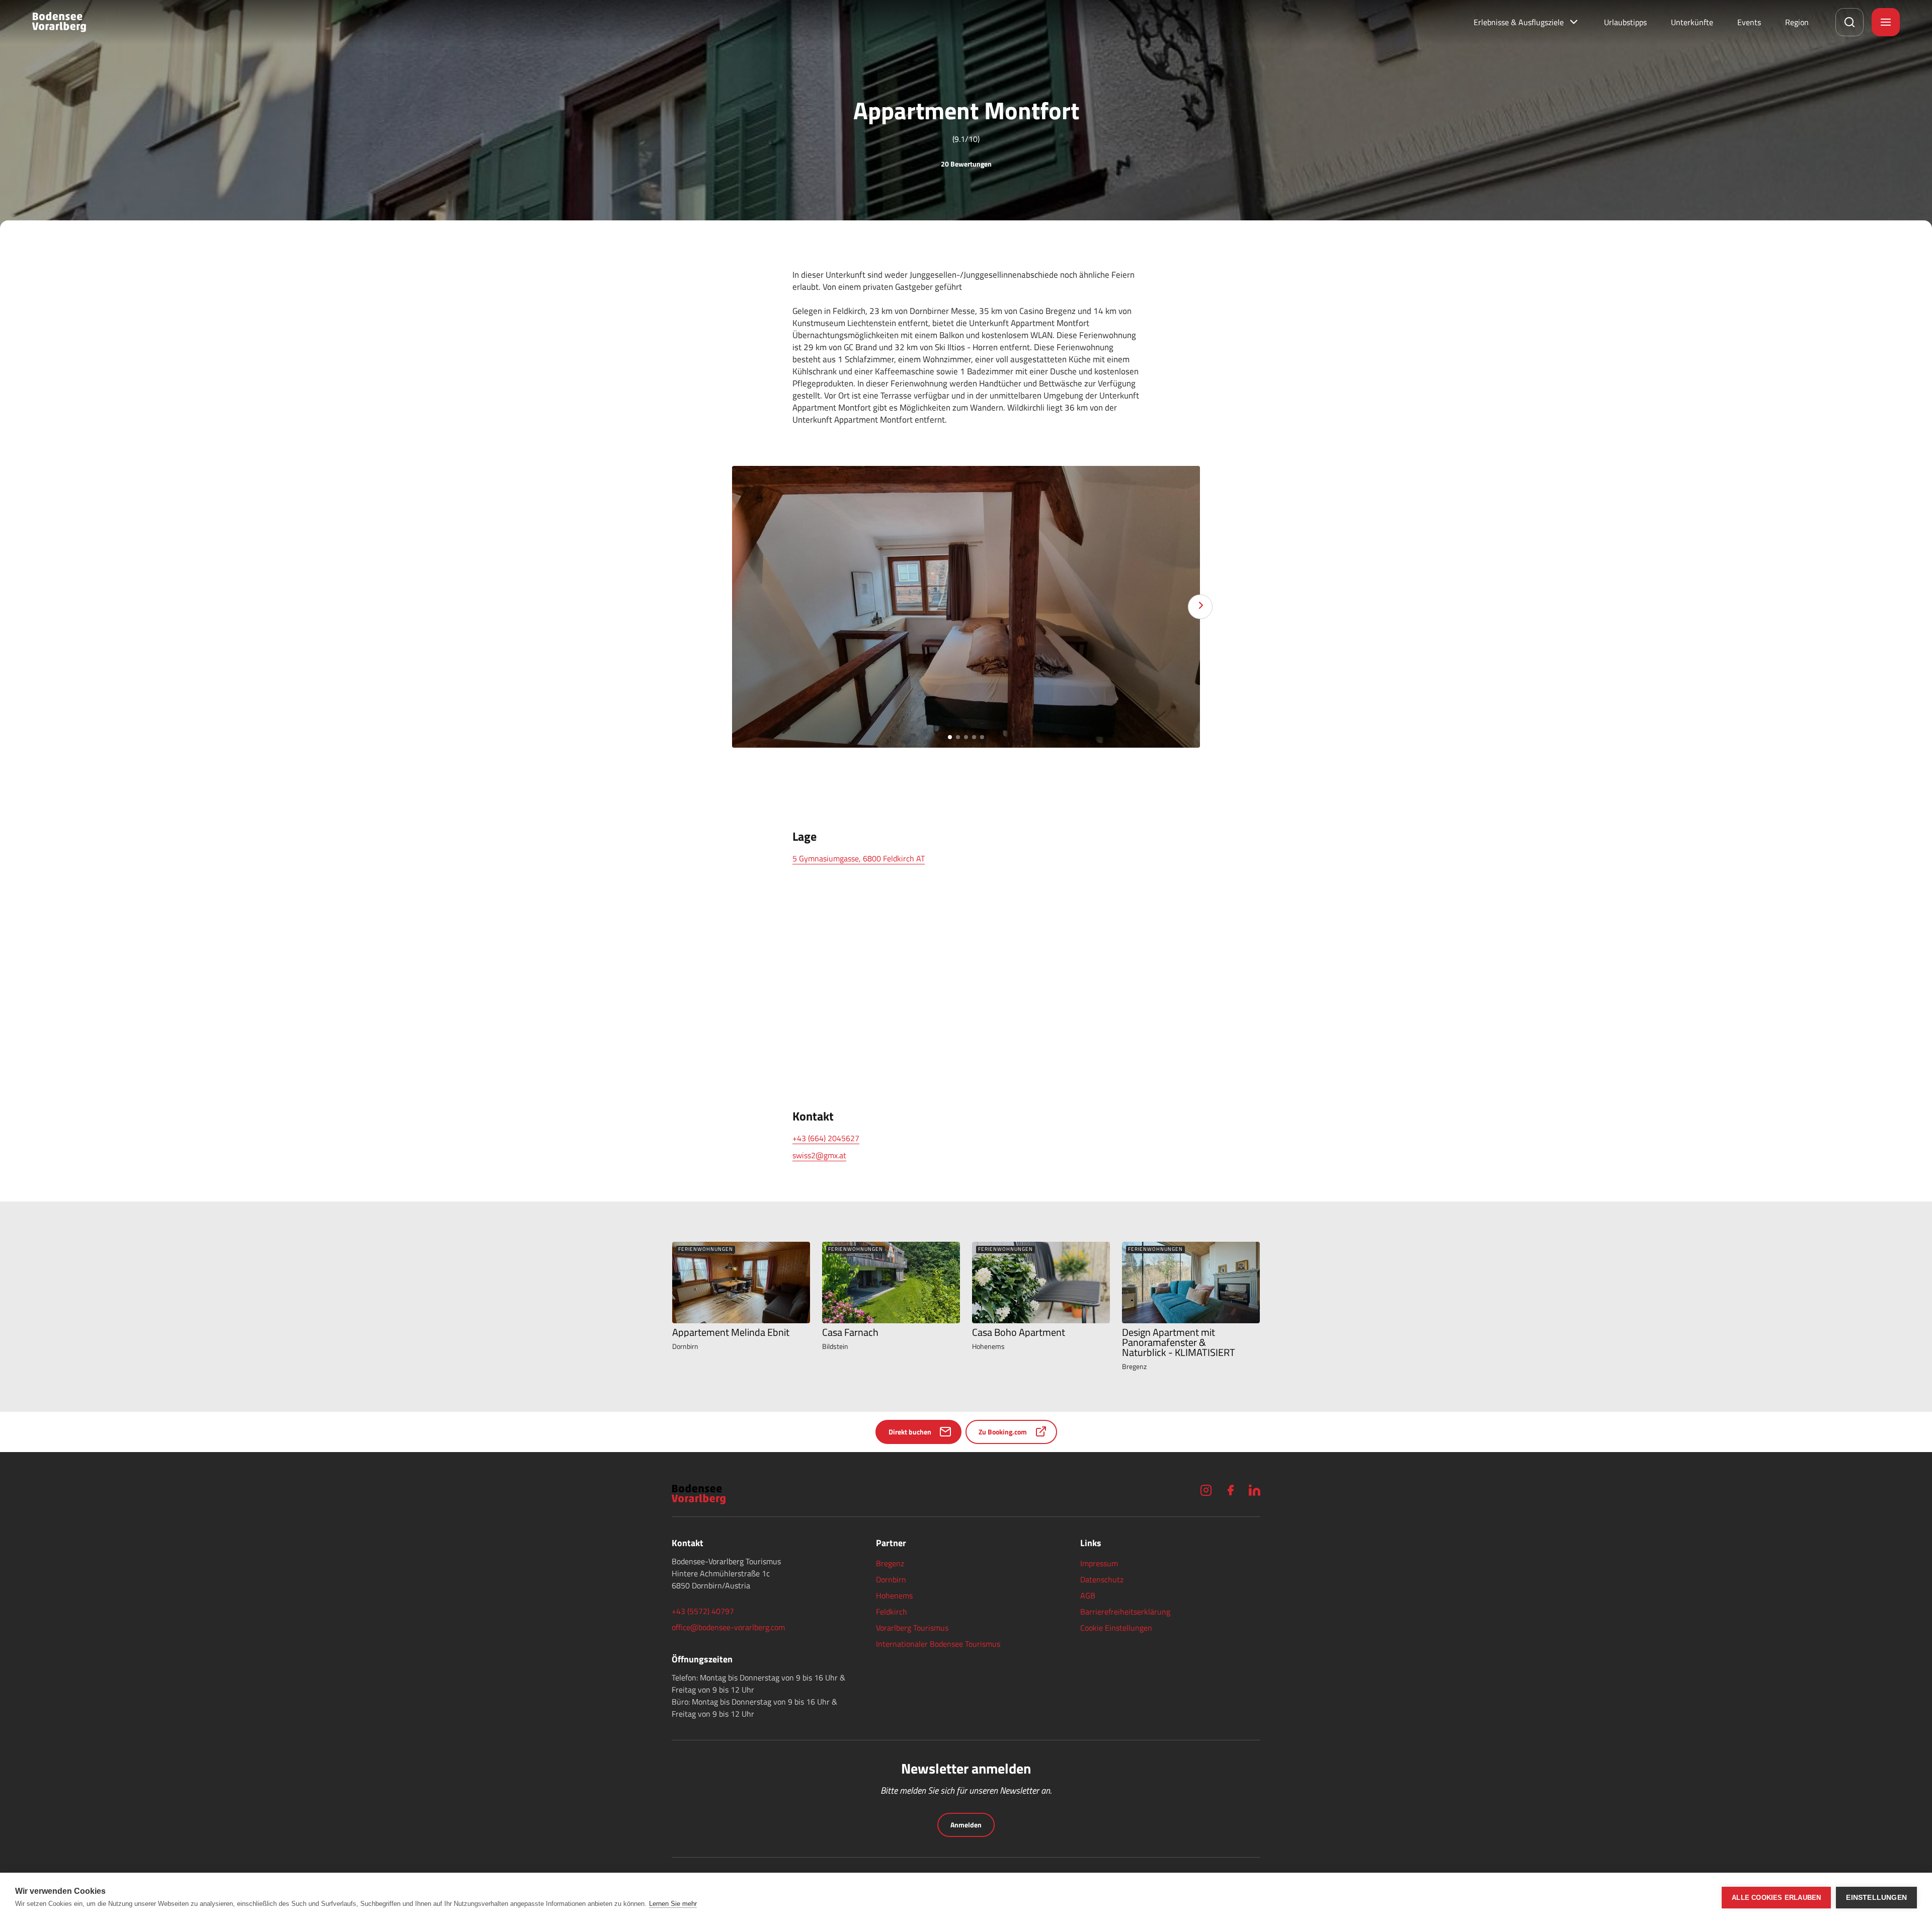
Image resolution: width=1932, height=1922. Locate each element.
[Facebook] (1230, 1490)
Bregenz (890, 1563)
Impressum (1099, 1563)
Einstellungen (1876, 1898)
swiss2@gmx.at (819, 1155)
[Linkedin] (1254, 1490)
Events (1749, 22)
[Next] (1200, 607)
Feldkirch (892, 1612)
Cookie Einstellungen (1116, 1628)
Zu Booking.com (1003, 1432)
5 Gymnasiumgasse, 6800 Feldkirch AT (859, 858)
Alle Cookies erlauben (1776, 1898)
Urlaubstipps (1625, 22)
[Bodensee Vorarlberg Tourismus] (59, 22)
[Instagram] (1206, 1490)
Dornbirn (891, 1579)
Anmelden (966, 1825)
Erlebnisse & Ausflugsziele (1519, 22)
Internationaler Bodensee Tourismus (938, 1644)
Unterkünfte (1692, 22)
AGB (1088, 1595)
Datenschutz (1102, 1579)
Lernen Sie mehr (673, 1904)
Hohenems (894, 1595)
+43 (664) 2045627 (826, 1138)
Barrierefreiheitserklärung (1125, 1612)
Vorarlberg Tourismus (912, 1628)
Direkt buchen (910, 1432)
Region (1797, 22)
